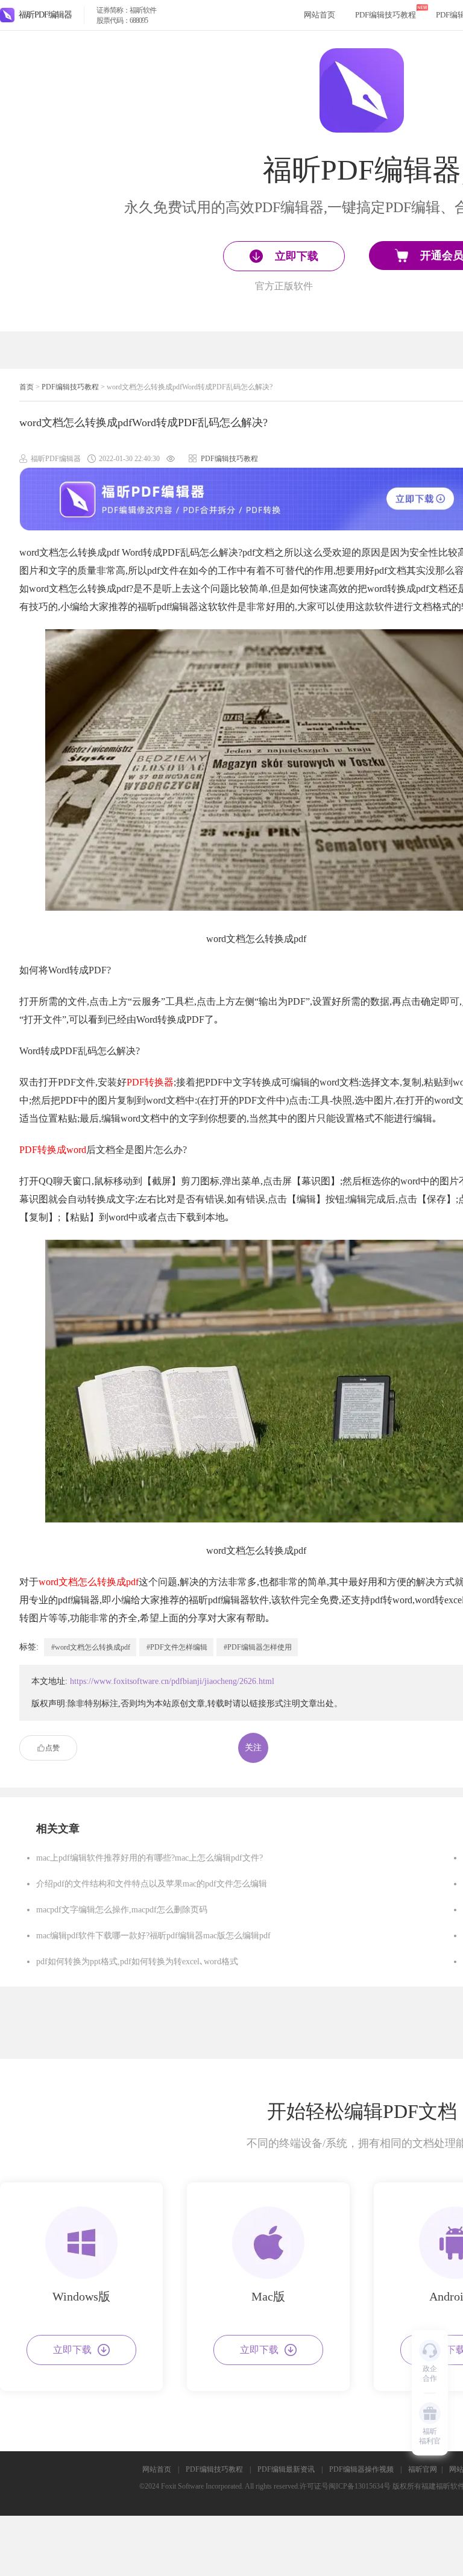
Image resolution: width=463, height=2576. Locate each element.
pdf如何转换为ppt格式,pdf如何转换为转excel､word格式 (137, 1962)
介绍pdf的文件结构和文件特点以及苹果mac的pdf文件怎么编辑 (152, 1884)
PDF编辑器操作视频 (361, 2469)
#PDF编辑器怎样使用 (258, 1647)
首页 (27, 387)
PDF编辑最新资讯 (286, 2469)
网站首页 (320, 15)
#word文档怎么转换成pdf (91, 1647)
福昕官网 (423, 2469)
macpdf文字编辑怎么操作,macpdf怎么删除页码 (122, 1910)
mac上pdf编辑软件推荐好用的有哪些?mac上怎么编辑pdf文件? (150, 1858)
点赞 (52, 1748)
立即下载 (72, 2350)
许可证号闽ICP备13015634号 (345, 2486)
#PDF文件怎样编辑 (177, 1647)
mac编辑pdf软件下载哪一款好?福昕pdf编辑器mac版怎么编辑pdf (153, 1936)
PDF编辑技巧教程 (386, 15)
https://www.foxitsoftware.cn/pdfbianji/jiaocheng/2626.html (172, 1681)
